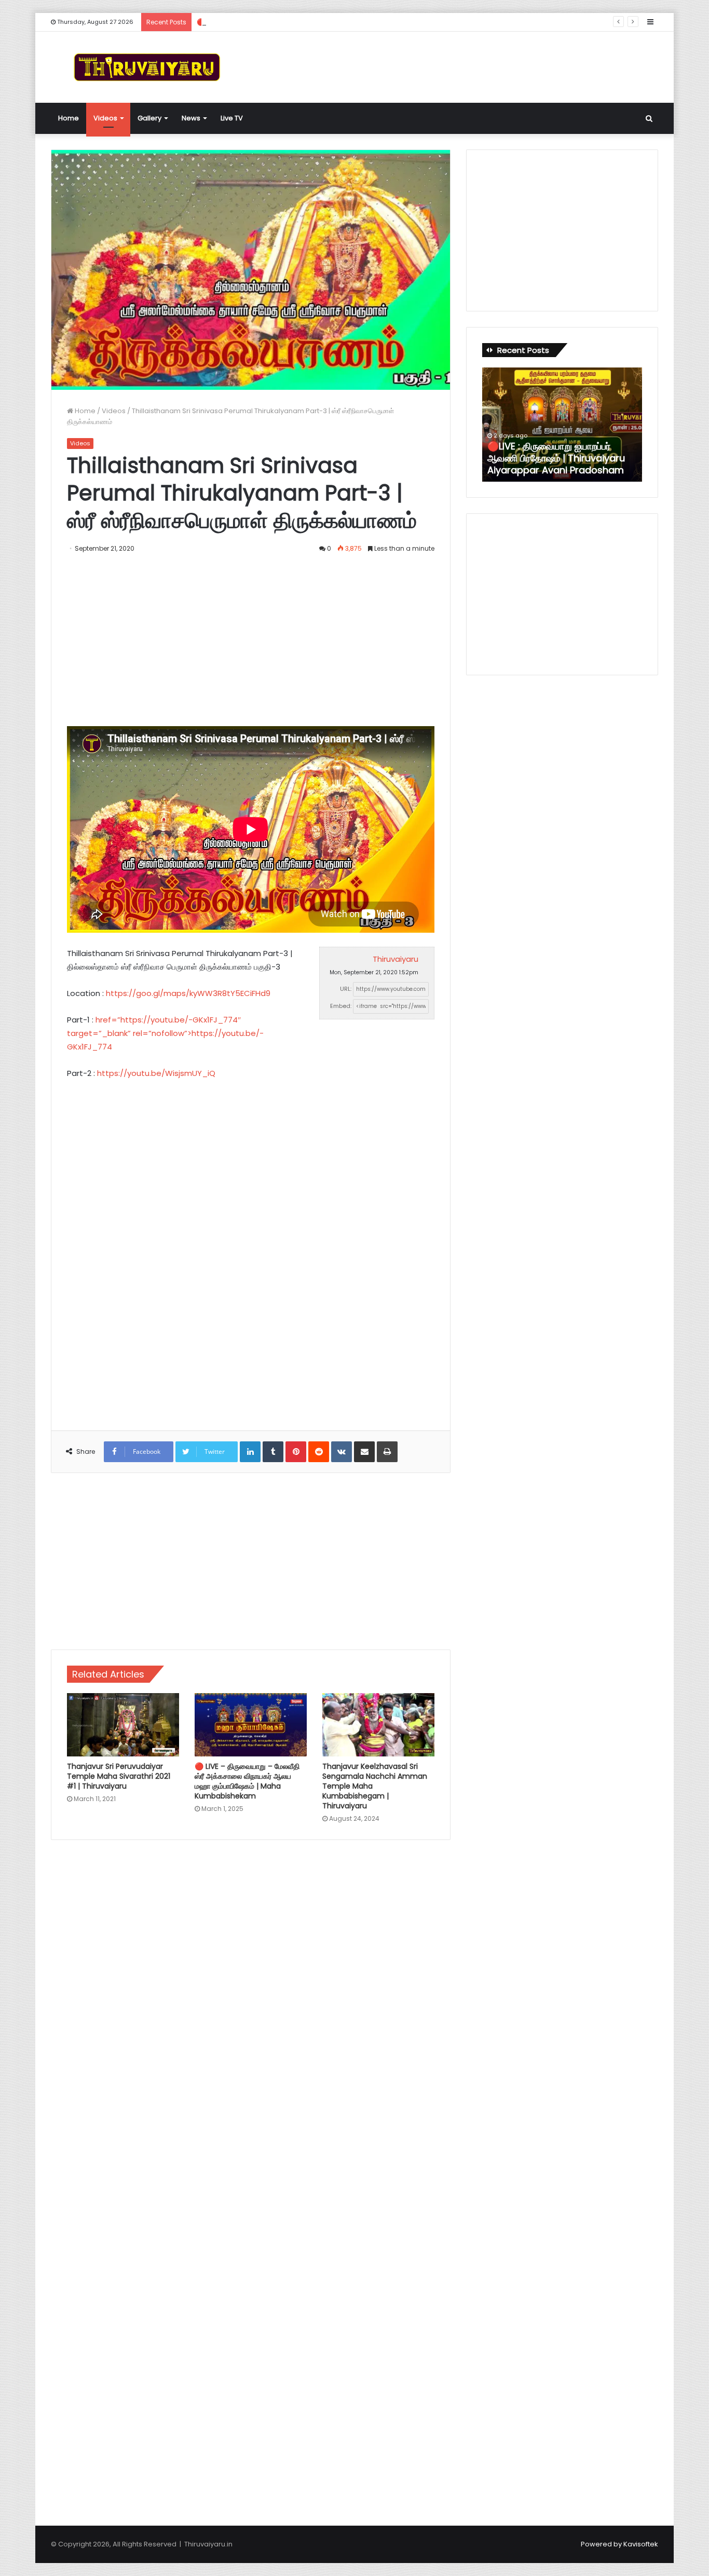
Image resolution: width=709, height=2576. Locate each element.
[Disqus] (251, 1996)
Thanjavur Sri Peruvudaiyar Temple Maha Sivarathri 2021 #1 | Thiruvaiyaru (119, 1776)
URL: (346, 989)
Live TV (232, 118)
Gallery (149, 118)
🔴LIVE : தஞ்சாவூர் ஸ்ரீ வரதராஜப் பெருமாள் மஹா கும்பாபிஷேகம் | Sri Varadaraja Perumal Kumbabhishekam (359, 22)
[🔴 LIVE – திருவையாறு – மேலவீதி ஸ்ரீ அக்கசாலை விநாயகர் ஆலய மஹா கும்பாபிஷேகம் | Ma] (251, 1725)
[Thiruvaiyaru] (147, 67)
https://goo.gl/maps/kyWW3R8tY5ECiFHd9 (188, 993)
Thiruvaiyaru (396, 959)
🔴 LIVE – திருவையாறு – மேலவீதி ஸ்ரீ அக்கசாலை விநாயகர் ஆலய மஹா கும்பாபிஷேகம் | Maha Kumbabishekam (247, 1781)
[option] (562, 425)
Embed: (341, 1006)
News (191, 118)
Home (69, 118)
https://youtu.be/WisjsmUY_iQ (156, 1073)
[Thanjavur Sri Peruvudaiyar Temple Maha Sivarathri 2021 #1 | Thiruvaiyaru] (123, 1725)
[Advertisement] (458, 65)
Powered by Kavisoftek (619, 2544)
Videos (105, 118)
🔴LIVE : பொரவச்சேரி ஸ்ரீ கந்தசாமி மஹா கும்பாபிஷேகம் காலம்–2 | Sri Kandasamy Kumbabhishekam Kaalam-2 (558, 452)
